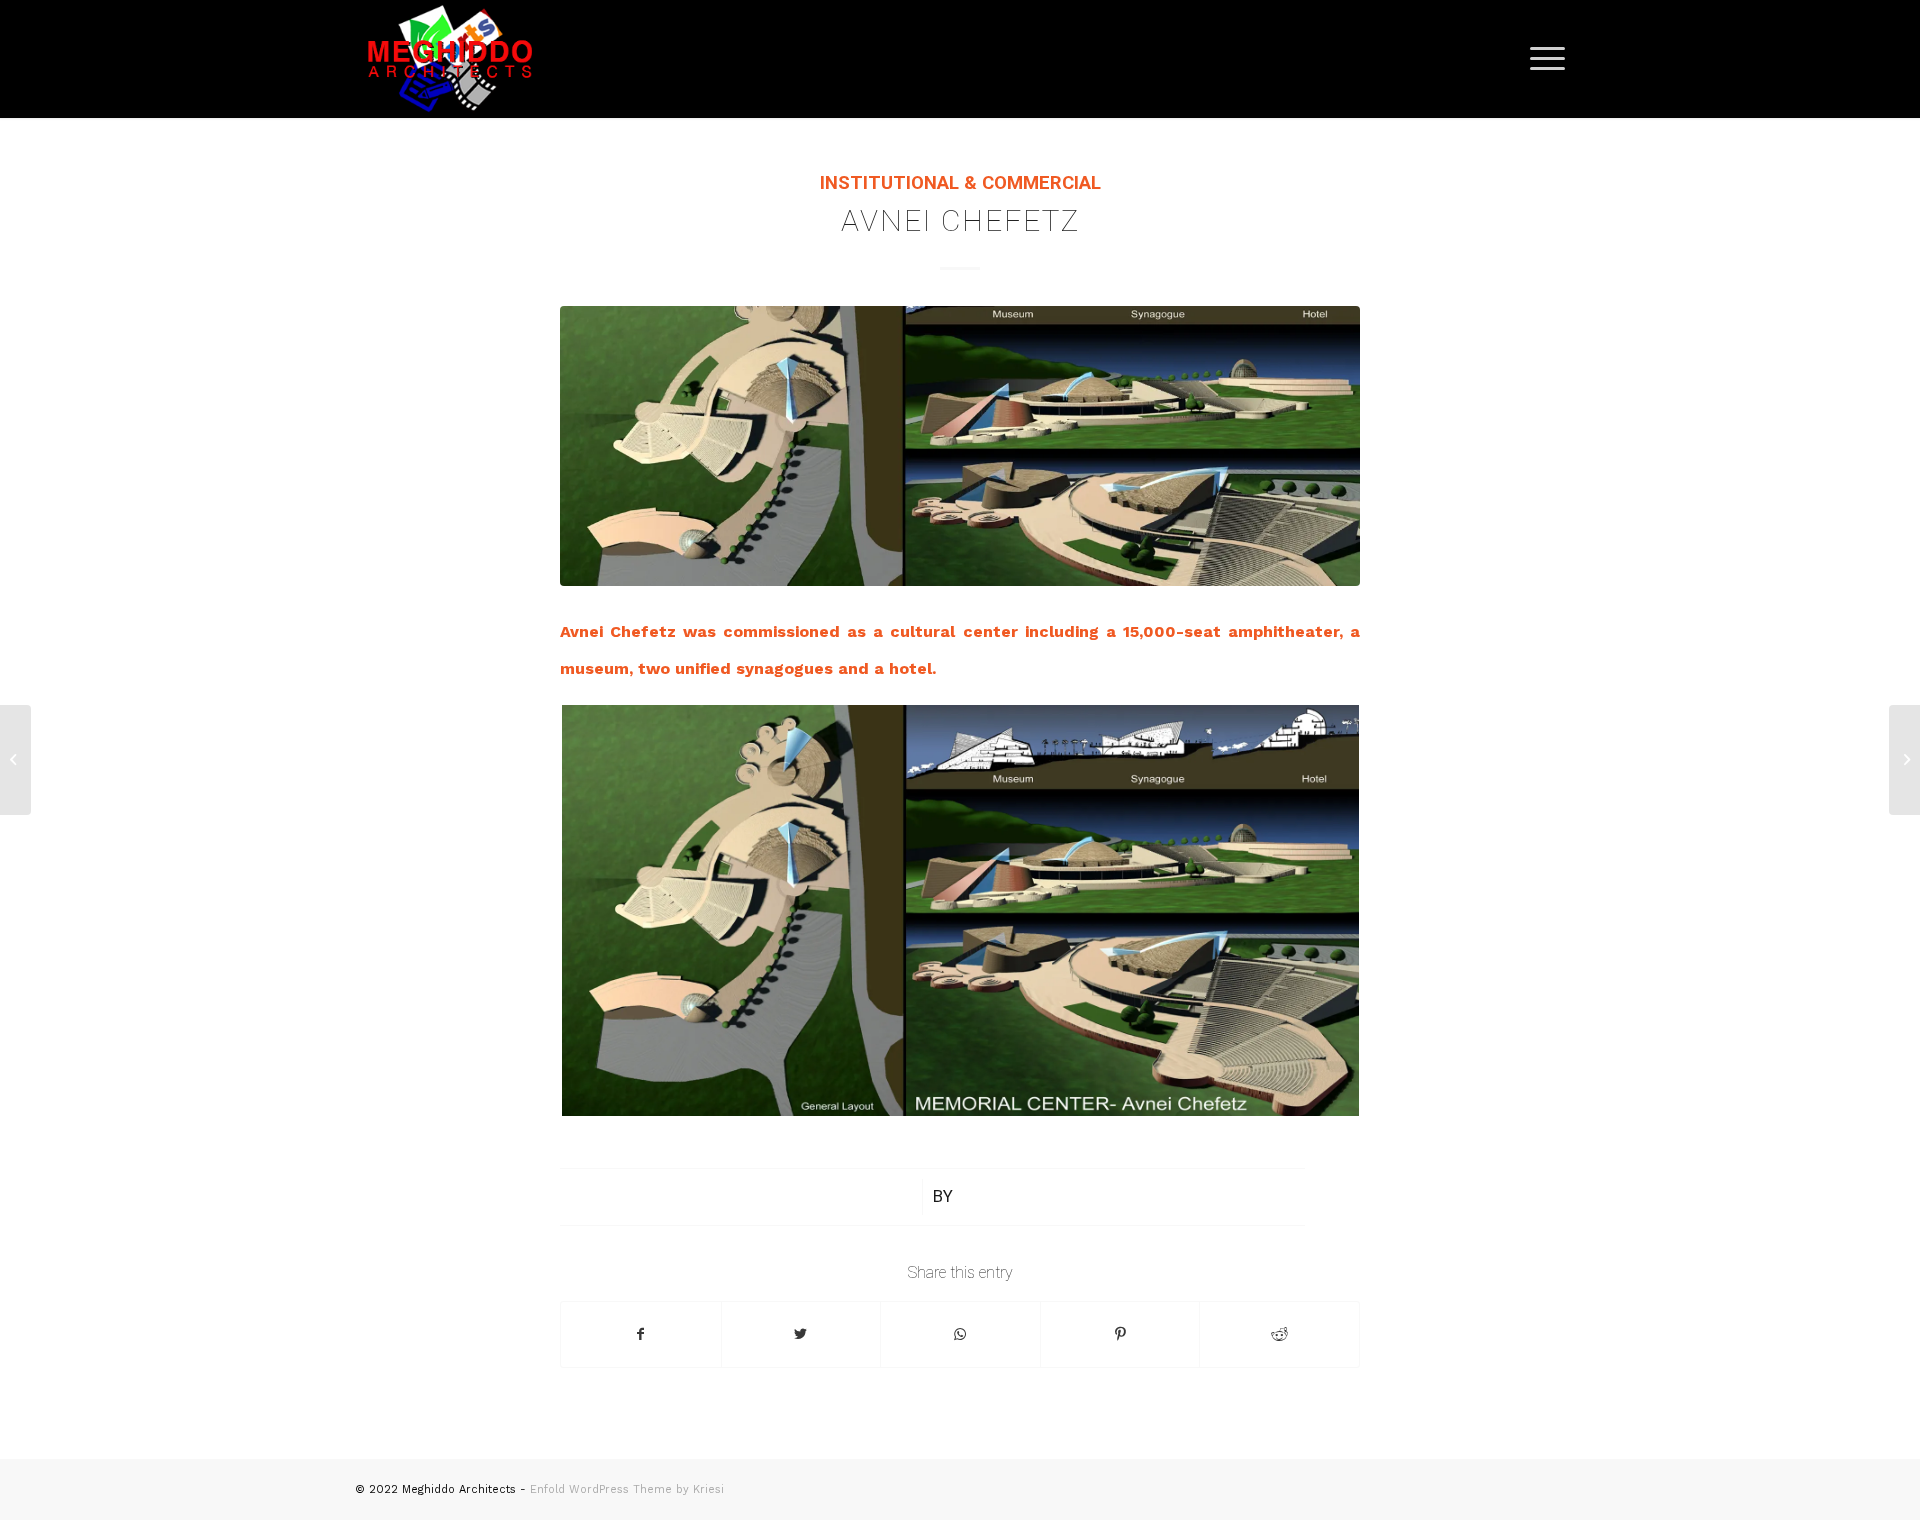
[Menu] (1541, 59)
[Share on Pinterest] (1120, 1334)
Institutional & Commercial (960, 183)
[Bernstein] (15, 760)
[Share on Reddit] (1279, 1334)
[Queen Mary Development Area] (1904, 760)
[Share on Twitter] (801, 1334)
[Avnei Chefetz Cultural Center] (960, 446)
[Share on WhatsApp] (960, 1334)
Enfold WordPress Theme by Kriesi (627, 1489)
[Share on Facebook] (641, 1334)
